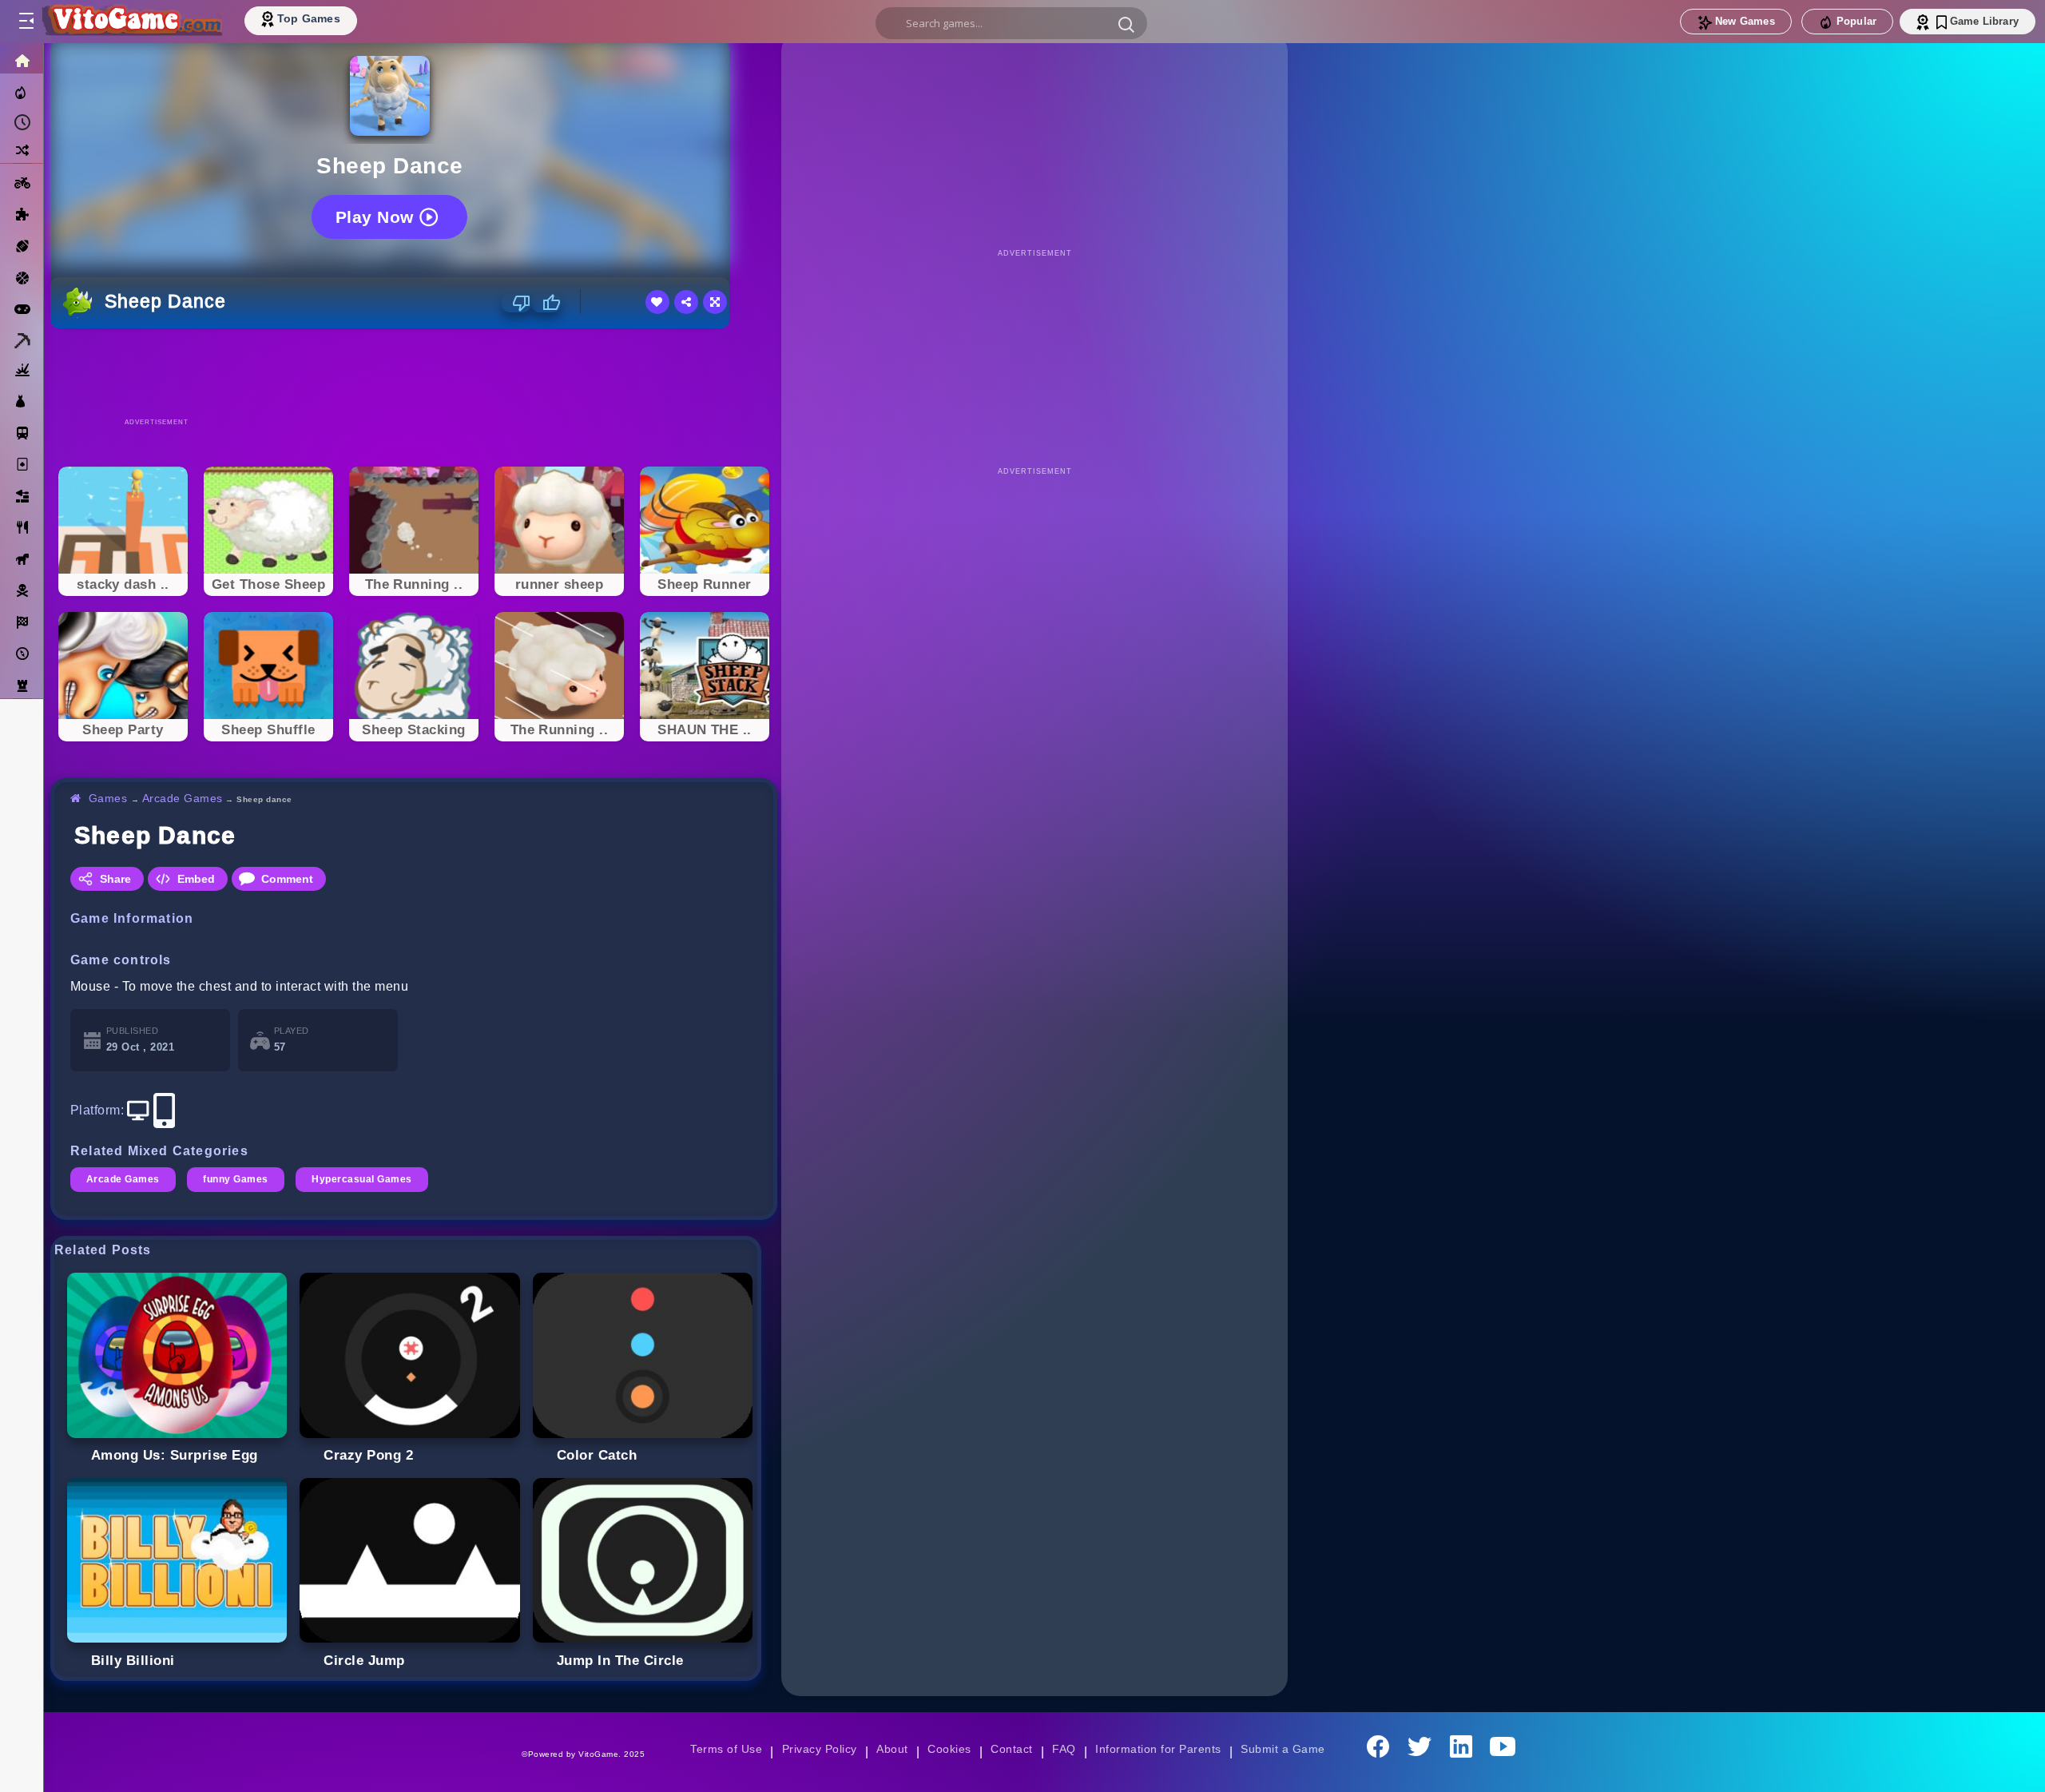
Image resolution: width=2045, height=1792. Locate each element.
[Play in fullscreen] (715, 302)
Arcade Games (183, 798)
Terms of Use (726, 1749)
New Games (1745, 21)
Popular (1856, 21)
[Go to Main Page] (131, 22)
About (892, 1749)
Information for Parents (1158, 1749)
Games (108, 798)
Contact (1011, 1749)
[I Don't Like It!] (516, 303)
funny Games (235, 1179)
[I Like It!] (546, 303)
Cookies (949, 1749)
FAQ (1064, 1749)
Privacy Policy (820, 1749)
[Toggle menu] (26, 22)
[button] (1126, 24)
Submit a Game (1283, 1749)
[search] (1011, 23)
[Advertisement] (414, 372)
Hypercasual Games (361, 1179)
